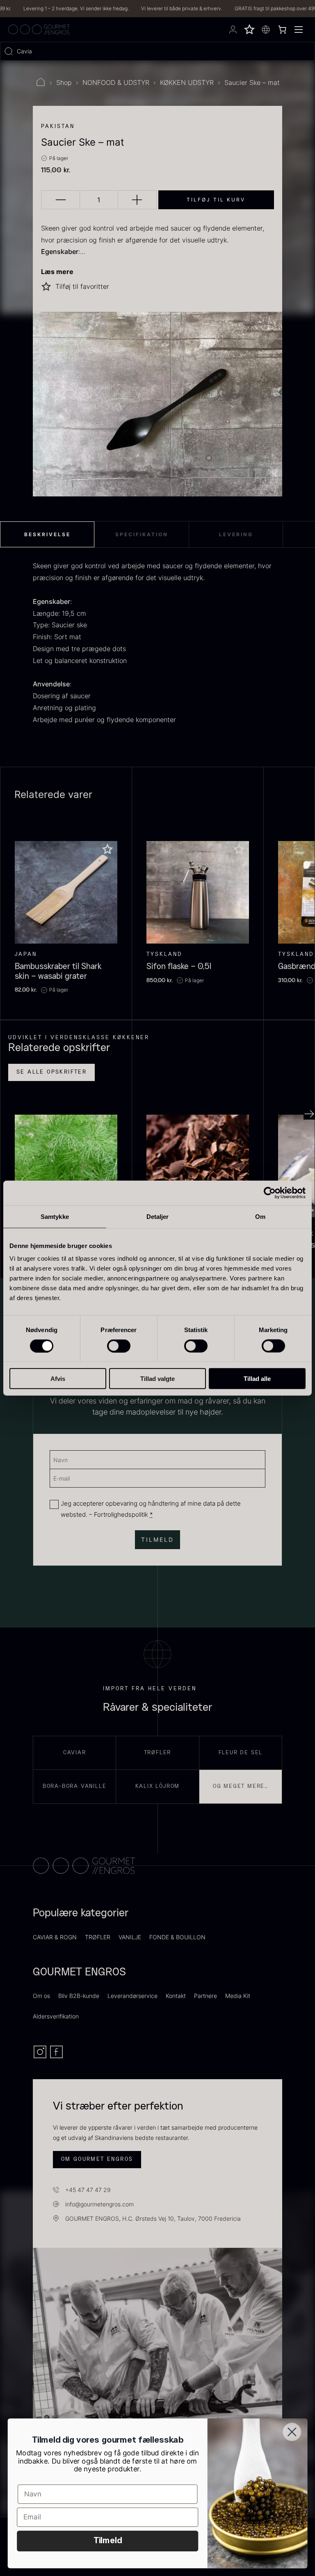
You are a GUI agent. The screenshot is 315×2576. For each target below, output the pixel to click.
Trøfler (158, 1753)
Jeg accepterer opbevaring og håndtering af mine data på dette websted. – (151, 1509)
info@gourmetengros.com (99, 2204)
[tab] (47, 535)
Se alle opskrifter (51, 1072)
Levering (236, 534)
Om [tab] (260, 1216)
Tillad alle (257, 1379)
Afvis (58, 1379)
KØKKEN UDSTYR (187, 82)
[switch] (119, 1346)
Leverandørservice (132, 1996)
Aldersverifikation (56, 2016)
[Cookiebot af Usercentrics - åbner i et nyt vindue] (270, 1193)
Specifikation (142, 534)
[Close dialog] (292, 2432)
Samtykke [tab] (55, 1216)
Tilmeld (108, 2541)
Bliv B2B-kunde (79, 1996)
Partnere (205, 1996)
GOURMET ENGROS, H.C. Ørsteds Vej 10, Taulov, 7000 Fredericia (153, 2218)
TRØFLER (98, 1937)
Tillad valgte (157, 1379)
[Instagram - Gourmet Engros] (41, 2057)
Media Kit (238, 1996)
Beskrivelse (47, 534)
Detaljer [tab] (158, 1216)
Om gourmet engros (97, 2159)
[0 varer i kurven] (282, 30)
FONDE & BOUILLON (177, 1937)
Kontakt (176, 1996)
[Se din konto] (233, 30)
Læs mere (57, 272)
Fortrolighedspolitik (121, 1514)
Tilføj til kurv (216, 200)
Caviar (75, 1753)
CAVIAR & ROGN (55, 1937)
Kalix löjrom (158, 1786)
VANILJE (130, 1937)
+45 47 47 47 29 (88, 2190)
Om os (41, 1996)
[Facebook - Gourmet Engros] (56, 2057)
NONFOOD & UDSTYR (116, 82)
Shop (64, 82)
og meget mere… (241, 1786)
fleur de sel (241, 1753)
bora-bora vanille (75, 1786)
